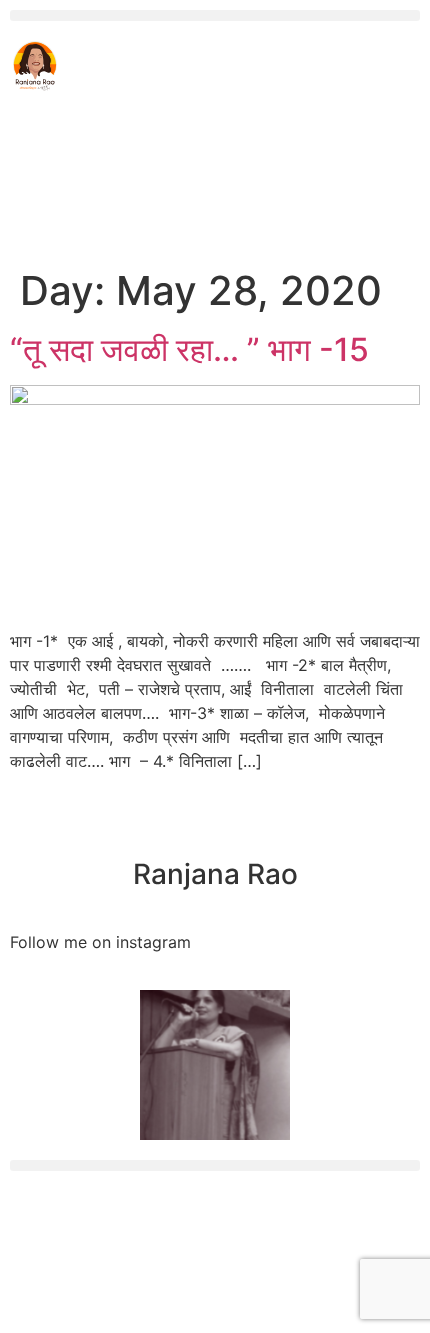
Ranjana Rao (215, 874)
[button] (215, 15)
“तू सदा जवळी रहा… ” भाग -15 (189, 349)
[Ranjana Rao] (215, 825)
